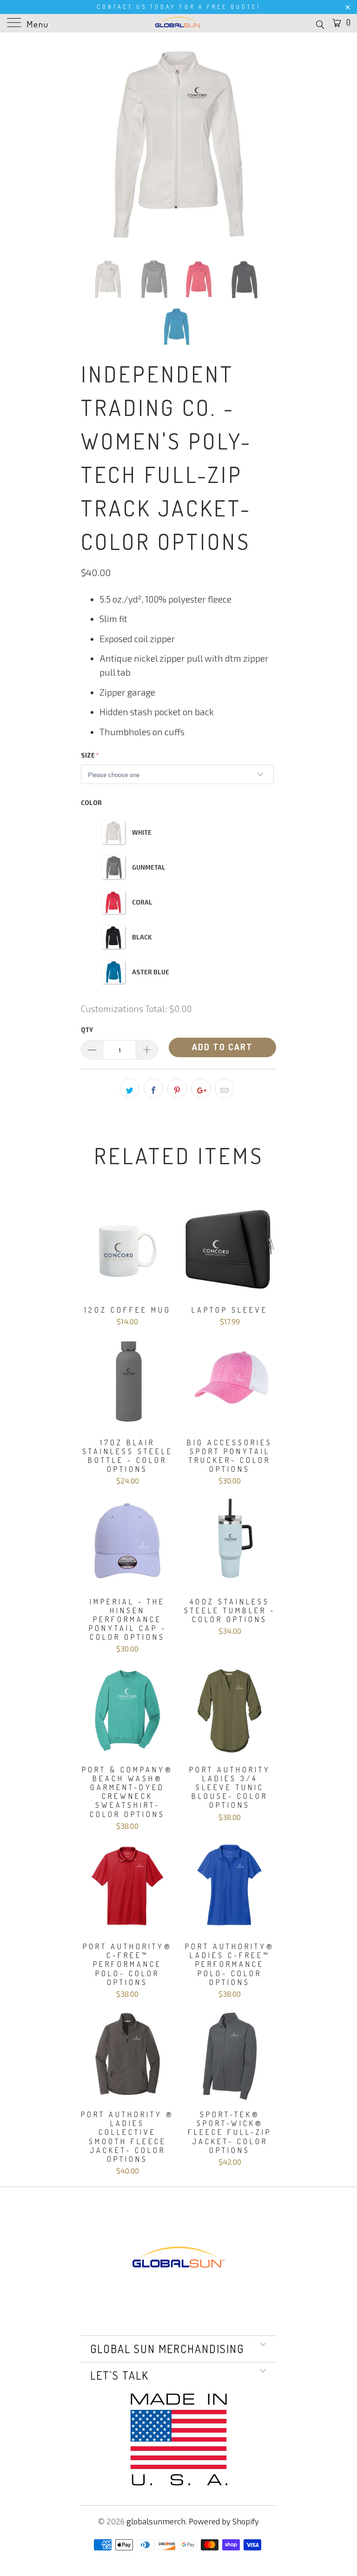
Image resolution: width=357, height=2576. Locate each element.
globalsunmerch (156, 2521)
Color (91, 803)
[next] (266, 144)
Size (88, 755)
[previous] (91, 144)
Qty (87, 1030)
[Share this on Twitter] (130, 1088)
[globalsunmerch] (178, 23)
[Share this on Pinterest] (177, 1088)
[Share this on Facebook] (153, 1088)
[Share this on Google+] (201, 1088)
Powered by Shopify (224, 2521)
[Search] (320, 24)
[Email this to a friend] (225, 1088)
